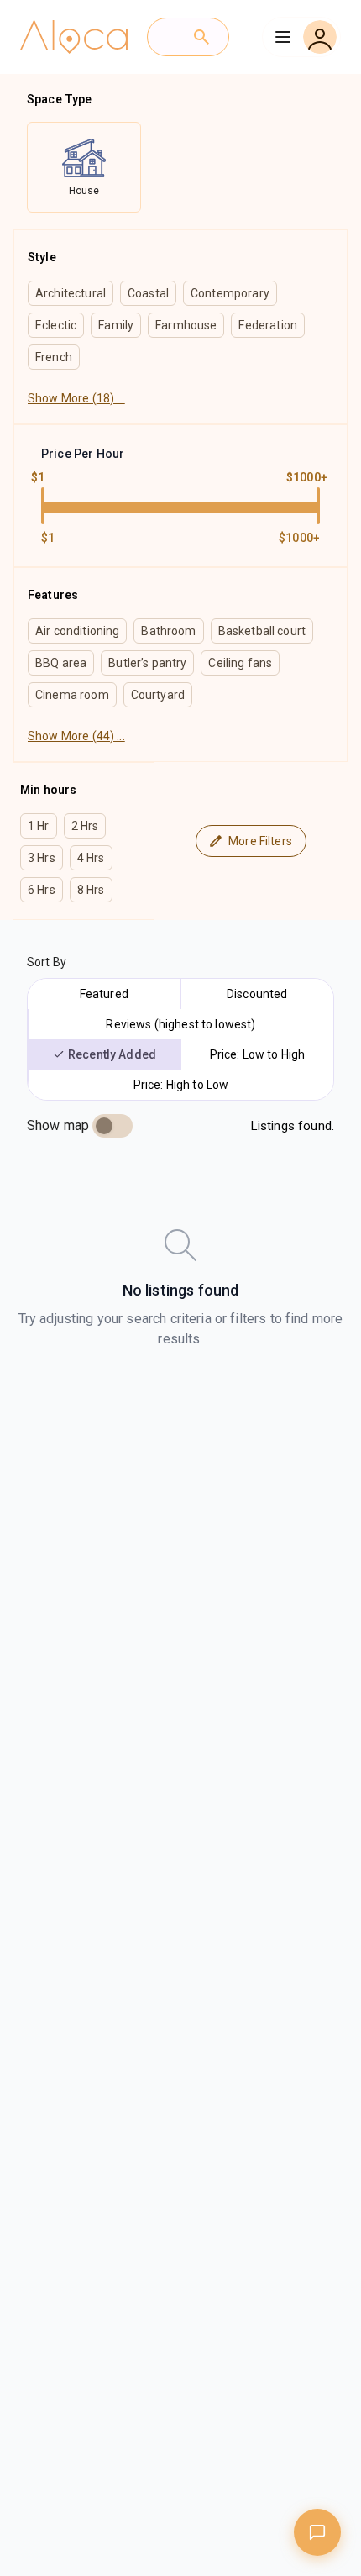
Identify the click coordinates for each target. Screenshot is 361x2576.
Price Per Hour (83, 454)
